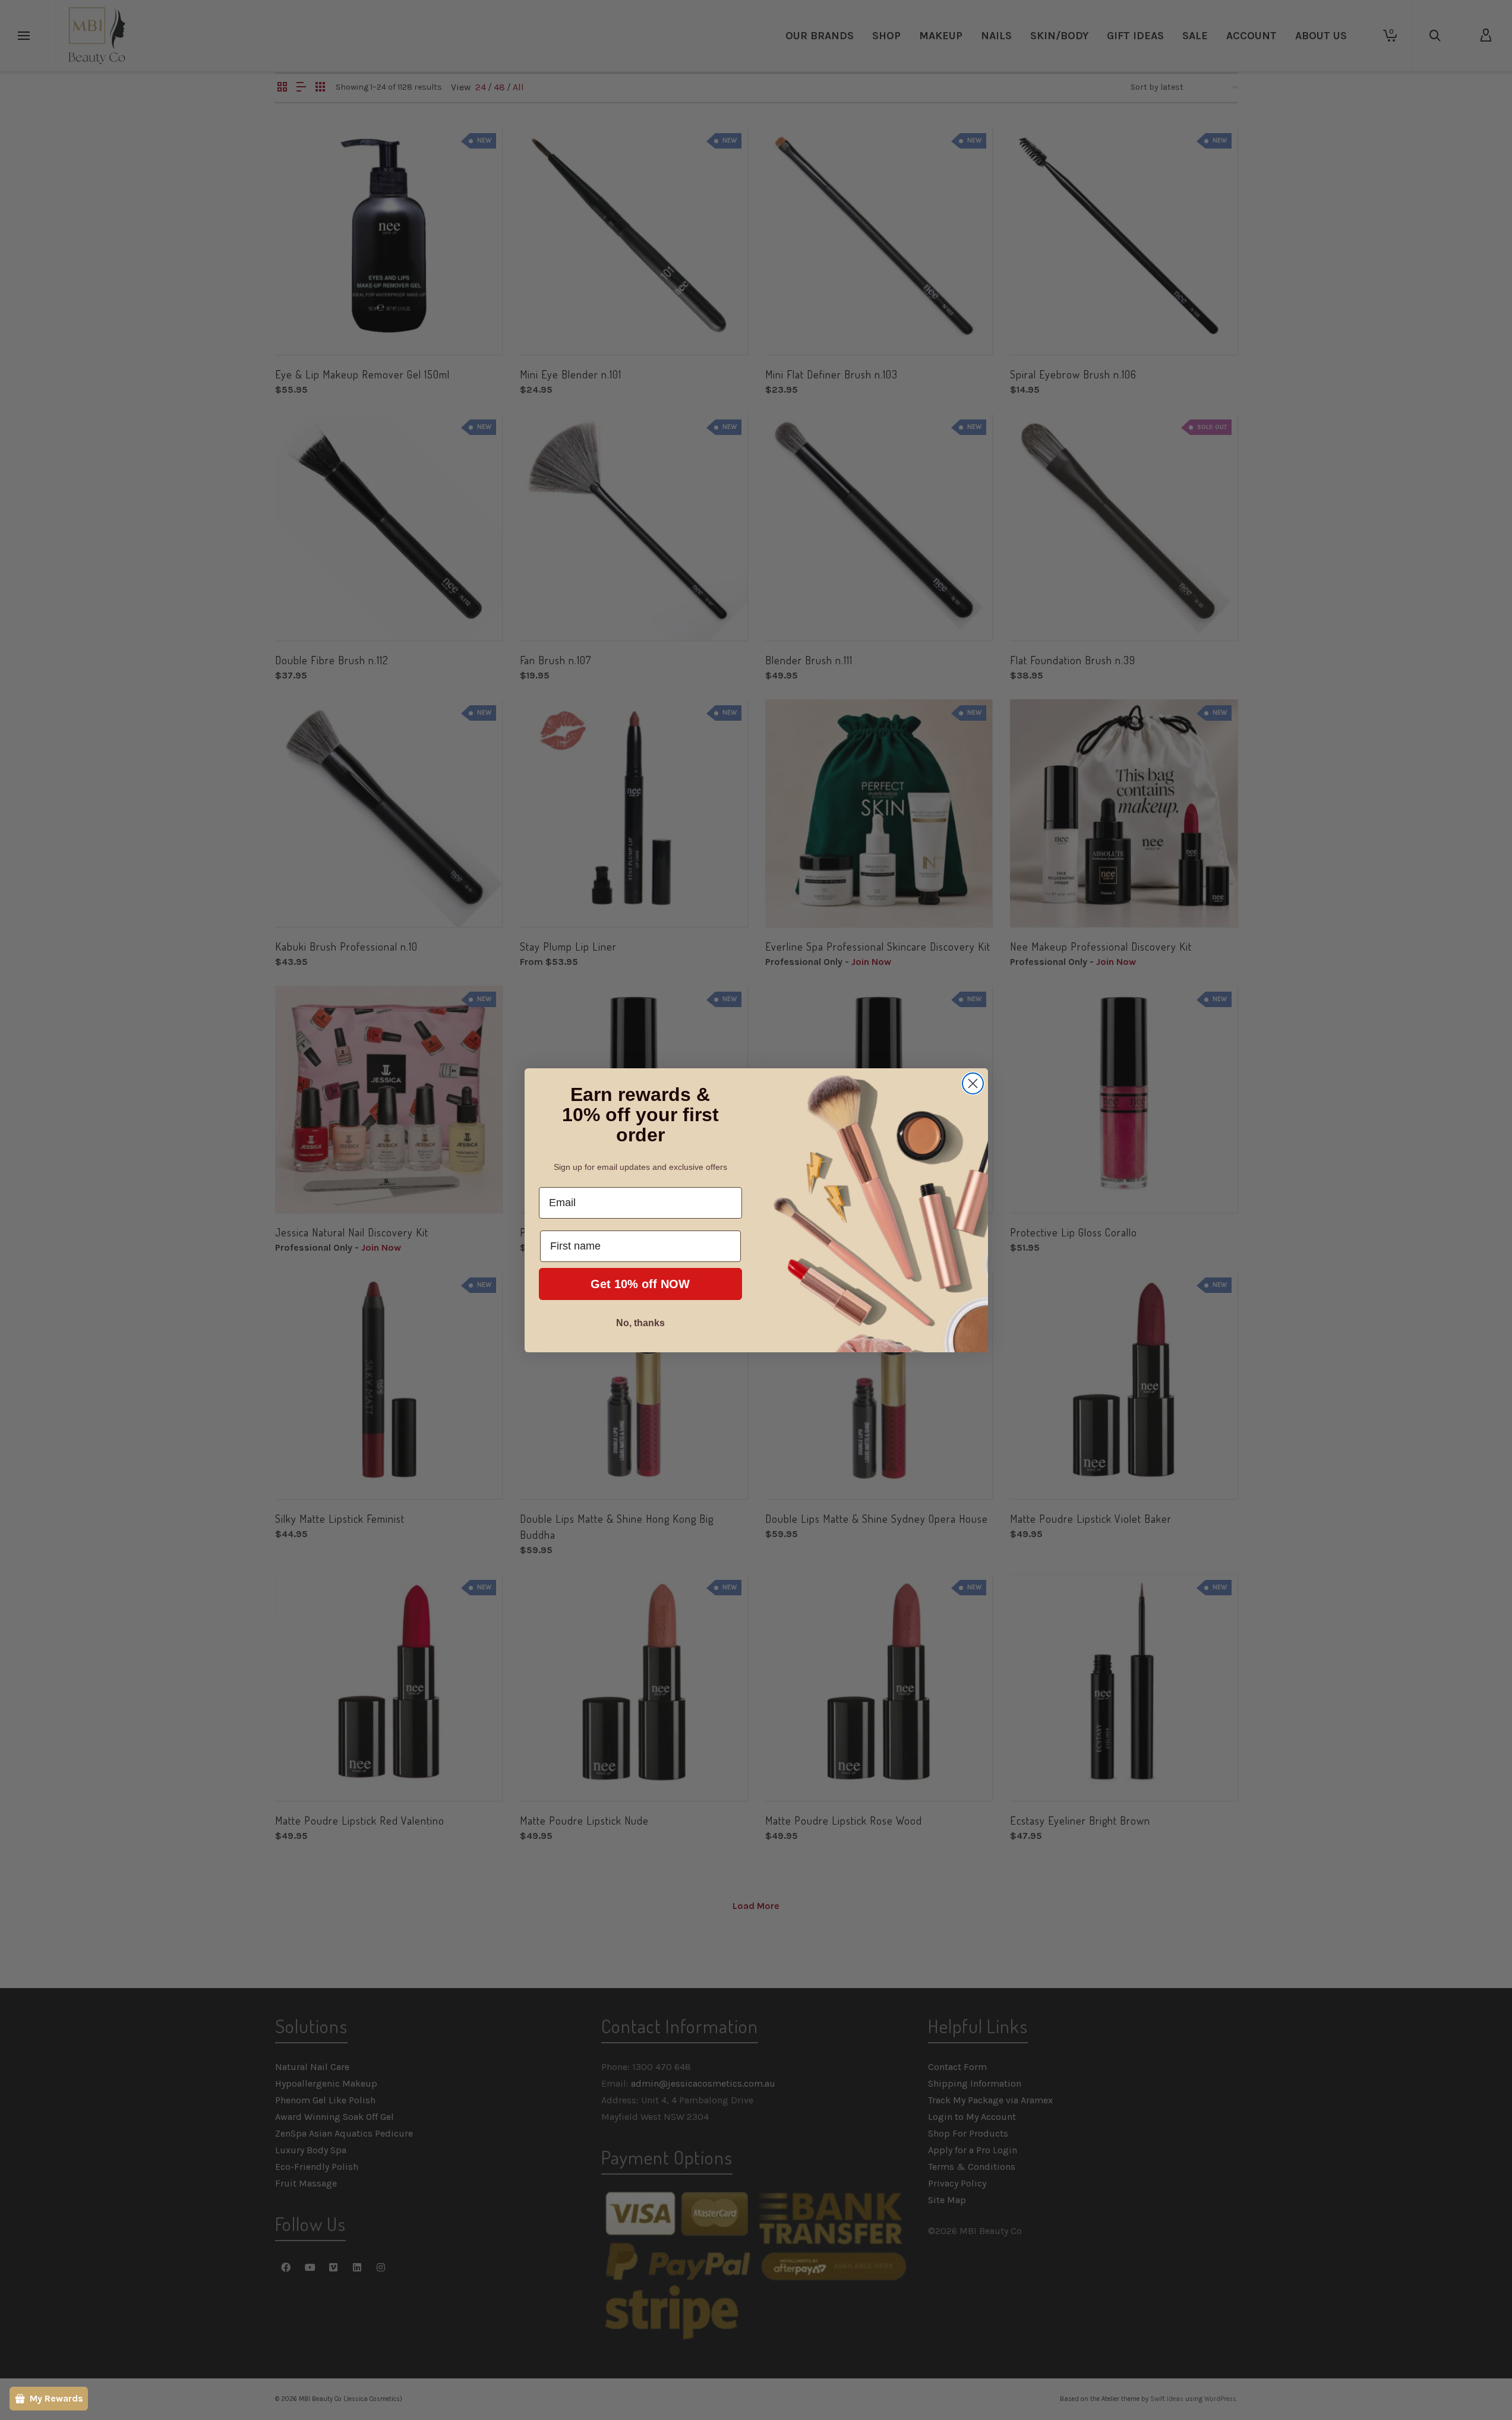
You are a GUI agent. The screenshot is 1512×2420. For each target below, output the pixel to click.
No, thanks (640, 1323)
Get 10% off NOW (640, 1284)
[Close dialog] (973, 1083)
